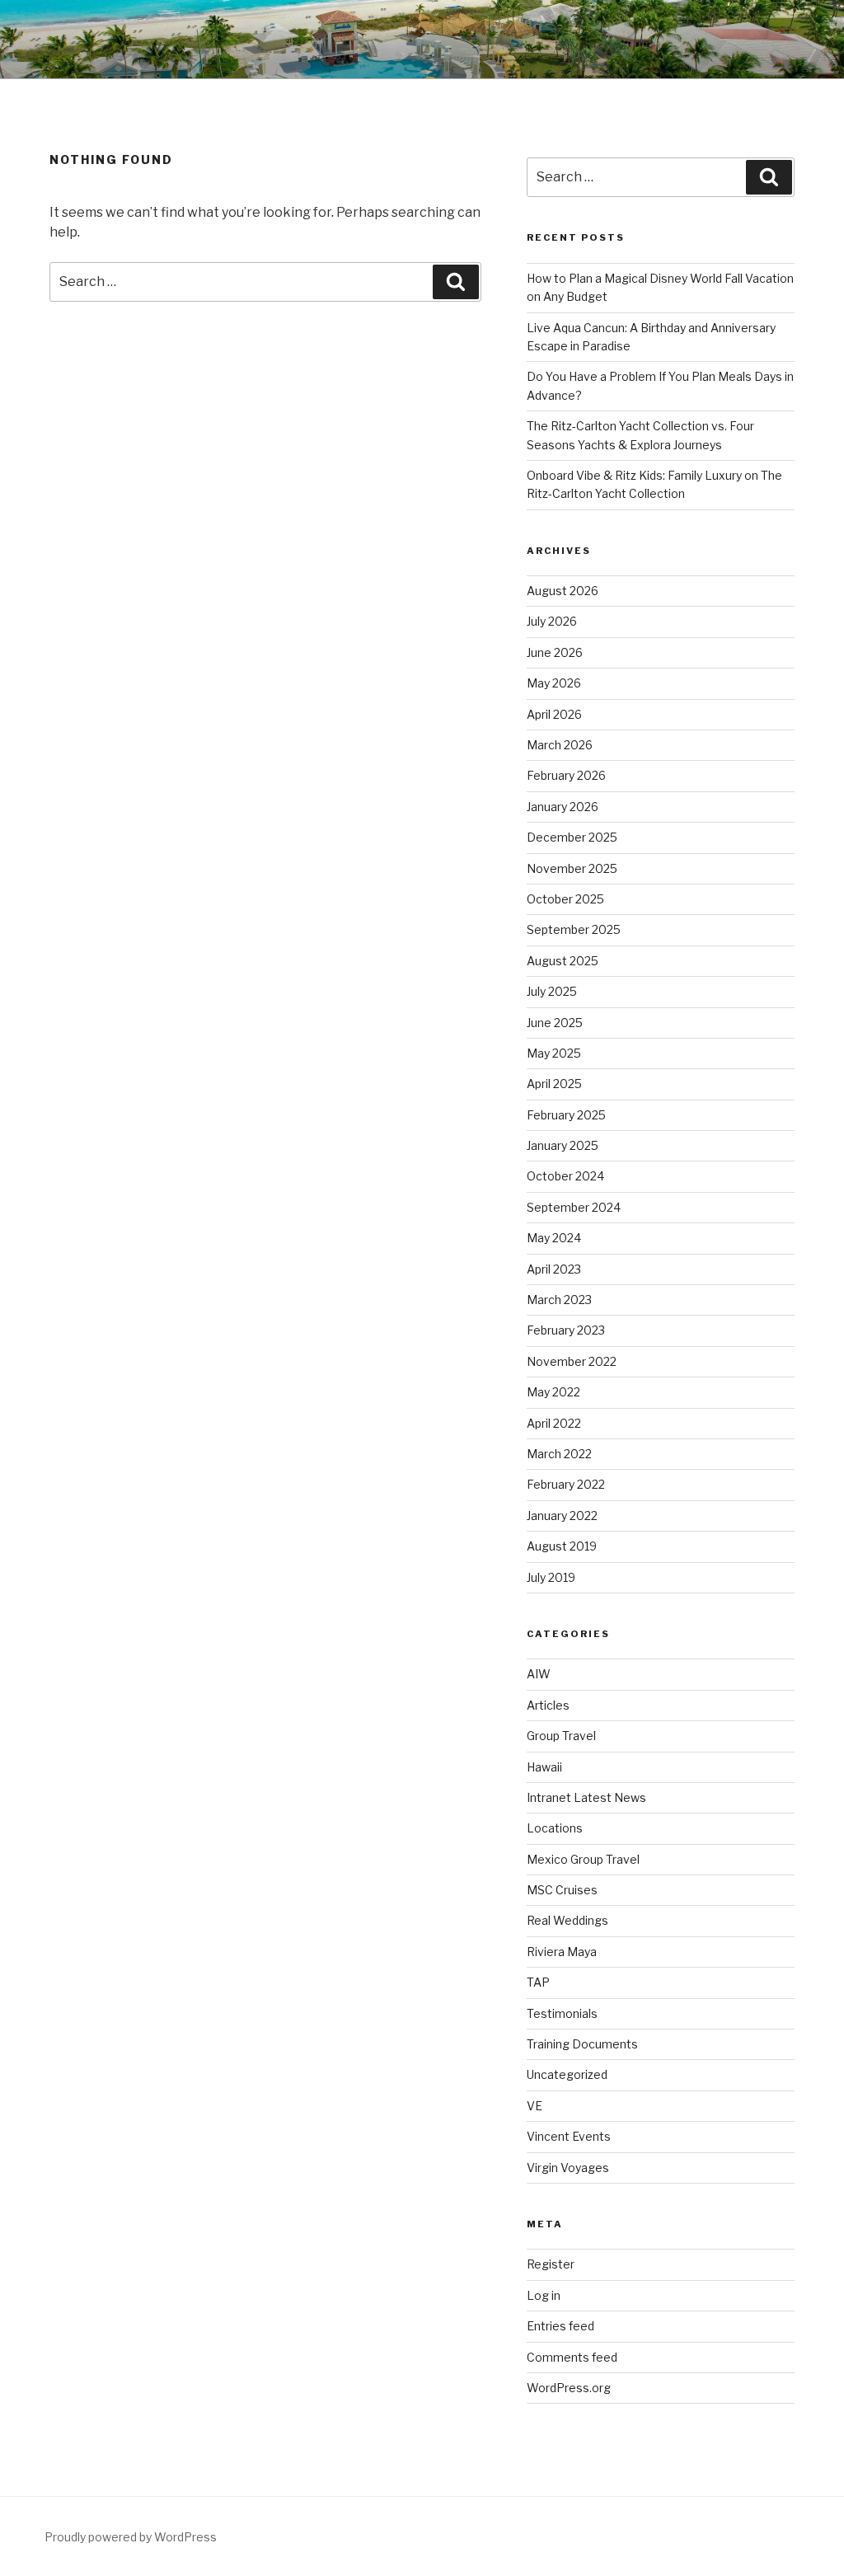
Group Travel (561, 1736)
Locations (555, 1828)
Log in (544, 2295)
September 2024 (574, 1207)
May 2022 (553, 1392)
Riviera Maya (562, 1952)
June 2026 (555, 652)
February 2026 (566, 775)
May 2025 (554, 1053)
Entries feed (560, 2326)
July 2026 (552, 621)
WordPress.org (569, 2388)
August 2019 (562, 1546)
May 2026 (554, 683)
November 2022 (572, 1361)
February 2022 (566, 1484)
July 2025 (552, 991)
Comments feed (572, 2357)
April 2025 (554, 1084)
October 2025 (565, 899)
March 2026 (560, 745)
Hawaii (544, 1767)
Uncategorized (567, 2074)
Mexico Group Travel (583, 1859)
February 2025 (566, 1115)
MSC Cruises (562, 1890)
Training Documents (582, 2044)
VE (535, 2106)
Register (551, 2264)
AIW (539, 1674)
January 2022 (562, 1516)
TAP (538, 1982)
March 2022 (559, 1454)
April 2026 (554, 714)
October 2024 (565, 1176)
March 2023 (559, 1300)
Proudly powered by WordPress (131, 2537)
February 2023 (566, 1330)
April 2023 (554, 1269)
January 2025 (563, 1145)
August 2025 (563, 961)
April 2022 (554, 1423)
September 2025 (574, 929)
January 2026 (563, 807)
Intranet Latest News (586, 1797)
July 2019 (551, 1577)
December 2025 (572, 837)
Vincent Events (569, 2136)
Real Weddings (567, 1920)
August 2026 (563, 591)
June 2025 (555, 1023)
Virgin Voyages (568, 2168)
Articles (548, 1705)
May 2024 (554, 1238)
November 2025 (572, 868)
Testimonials (562, 2013)
